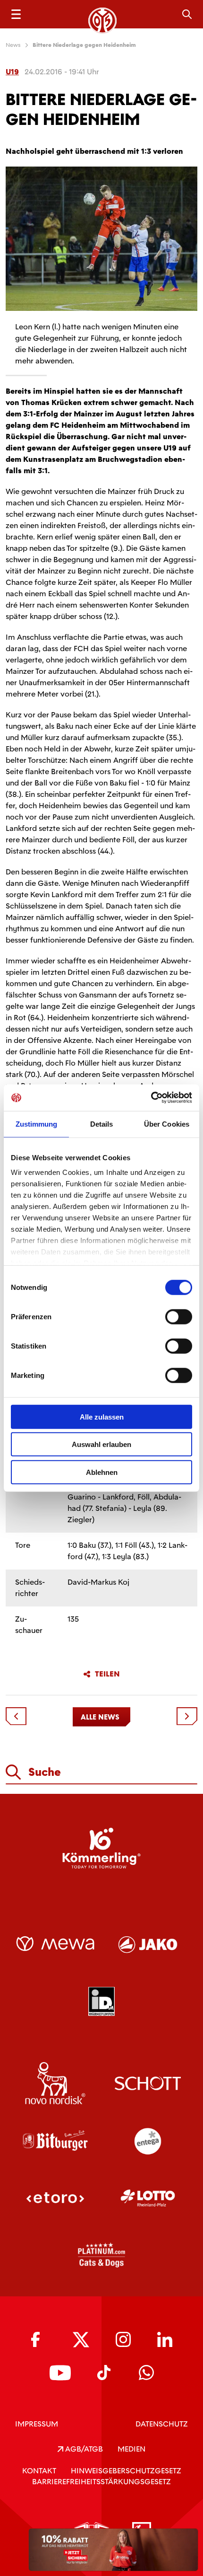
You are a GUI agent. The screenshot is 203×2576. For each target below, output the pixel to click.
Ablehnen (102, 1472)
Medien (131, 2449)
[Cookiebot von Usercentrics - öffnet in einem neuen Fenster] (151, 1098)
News (13, 45)
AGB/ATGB (83, 2449)
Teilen (107, 1674)
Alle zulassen (102, 1416)
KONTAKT (39, 2471)
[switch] (179, 1316)
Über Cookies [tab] (167, 1124)
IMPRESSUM (37, 2424)
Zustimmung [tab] (37, 1124)
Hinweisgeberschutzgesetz (126, 2471)
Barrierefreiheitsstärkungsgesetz (101, 2482)
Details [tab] (102, 1124)
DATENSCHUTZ (162, 2424)
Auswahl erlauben (101, 1444)
